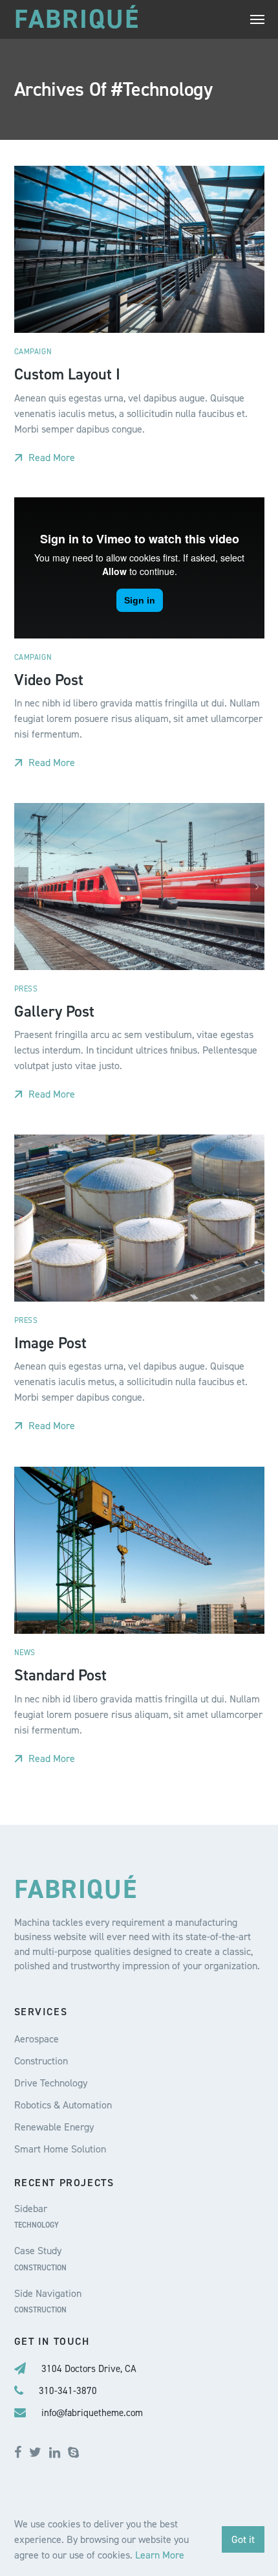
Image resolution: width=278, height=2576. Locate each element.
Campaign (33, 352)
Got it (243, 2539)
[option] (139, 887)
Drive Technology (51, 2083)
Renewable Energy (54, 2127)
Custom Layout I (67, 374)
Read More (50, 458)
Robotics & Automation (63, 2105)
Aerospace (37, 2039)
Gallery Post (54, 1011)
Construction (41, 2061)
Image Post (50, 1343)
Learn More (160, 2555)
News (25, 1653)
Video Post (49, 679)
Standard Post (60, 1675)
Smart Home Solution (60, 2149)
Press (26, 989)
